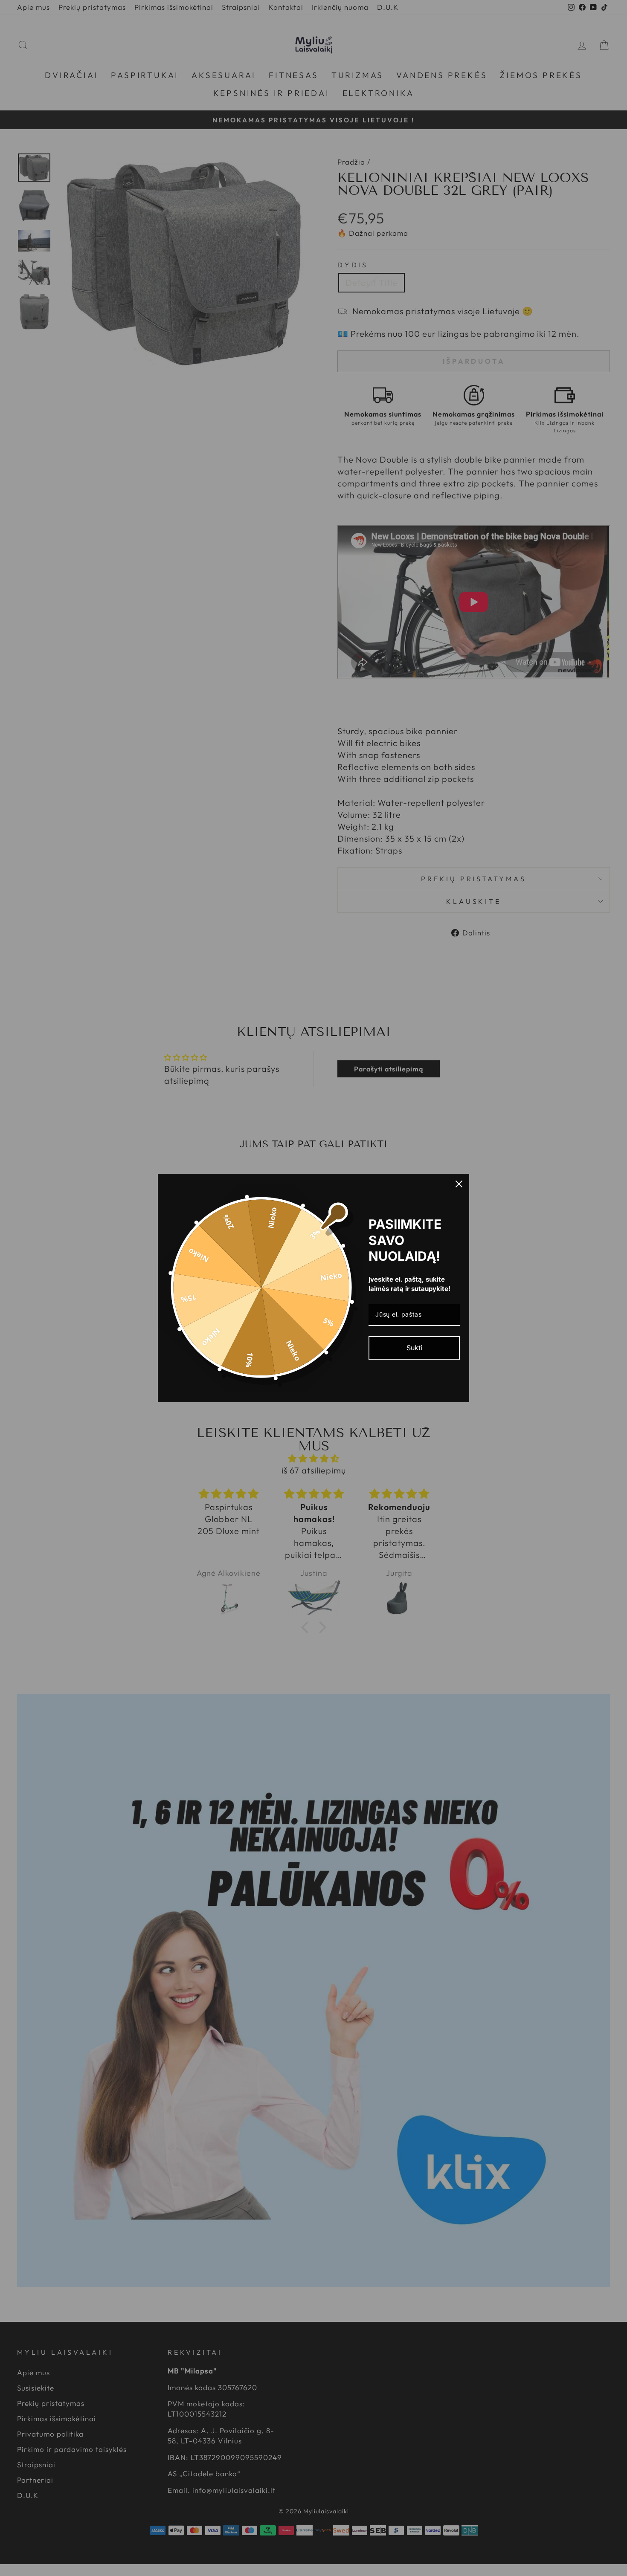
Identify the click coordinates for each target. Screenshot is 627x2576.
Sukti (414, 1348)
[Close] (459, 1184)
